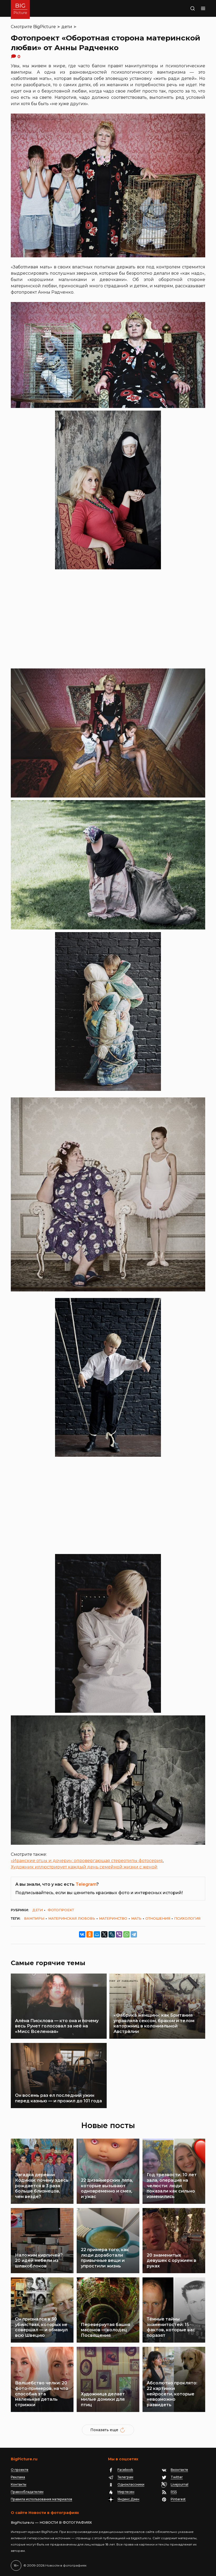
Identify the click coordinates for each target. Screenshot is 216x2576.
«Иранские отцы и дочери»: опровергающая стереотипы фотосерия (87, 1861)
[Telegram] (134, 1934)
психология (187, 1918)
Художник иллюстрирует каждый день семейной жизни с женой (84, 1867)
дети (67, 27)
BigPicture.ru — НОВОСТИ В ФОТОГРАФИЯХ (51, 2522)
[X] (104, 1934)
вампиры (34, 1918)
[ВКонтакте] (82, 1934)
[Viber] (119, 1934)
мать (136, 1918)
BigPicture (45, 27)
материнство (113, 1918)
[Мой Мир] (97, 1934)
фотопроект (61, 1910)
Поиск (186, 8)
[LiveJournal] (112, 1934)
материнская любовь (72, 1918)
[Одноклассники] (90, 1934)
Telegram (86, 1884)
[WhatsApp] (126, 1934)
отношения (158, 1918)
